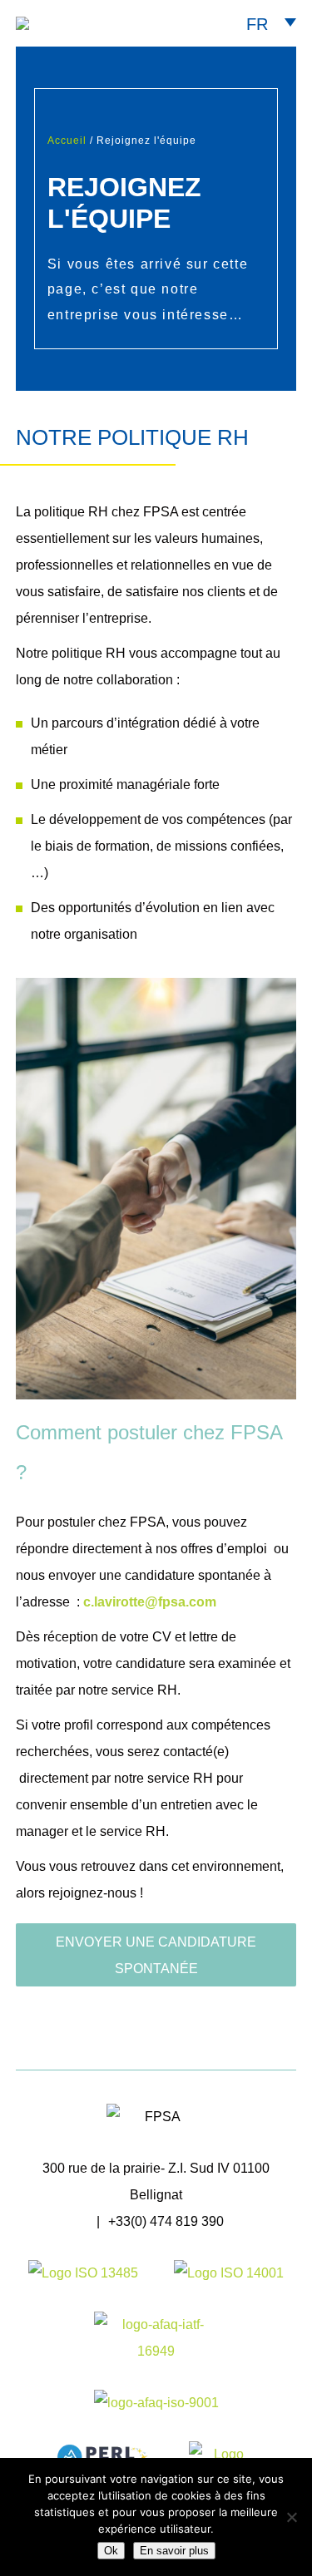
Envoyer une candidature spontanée (156, 1955)
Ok (111, 2551)
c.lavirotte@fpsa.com (150, 1602)
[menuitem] (271, 23)
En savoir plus (174, 2551)
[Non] (291, 2517)
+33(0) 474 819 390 (166, 2221)
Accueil (67, 141)
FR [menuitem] (257, 24)
